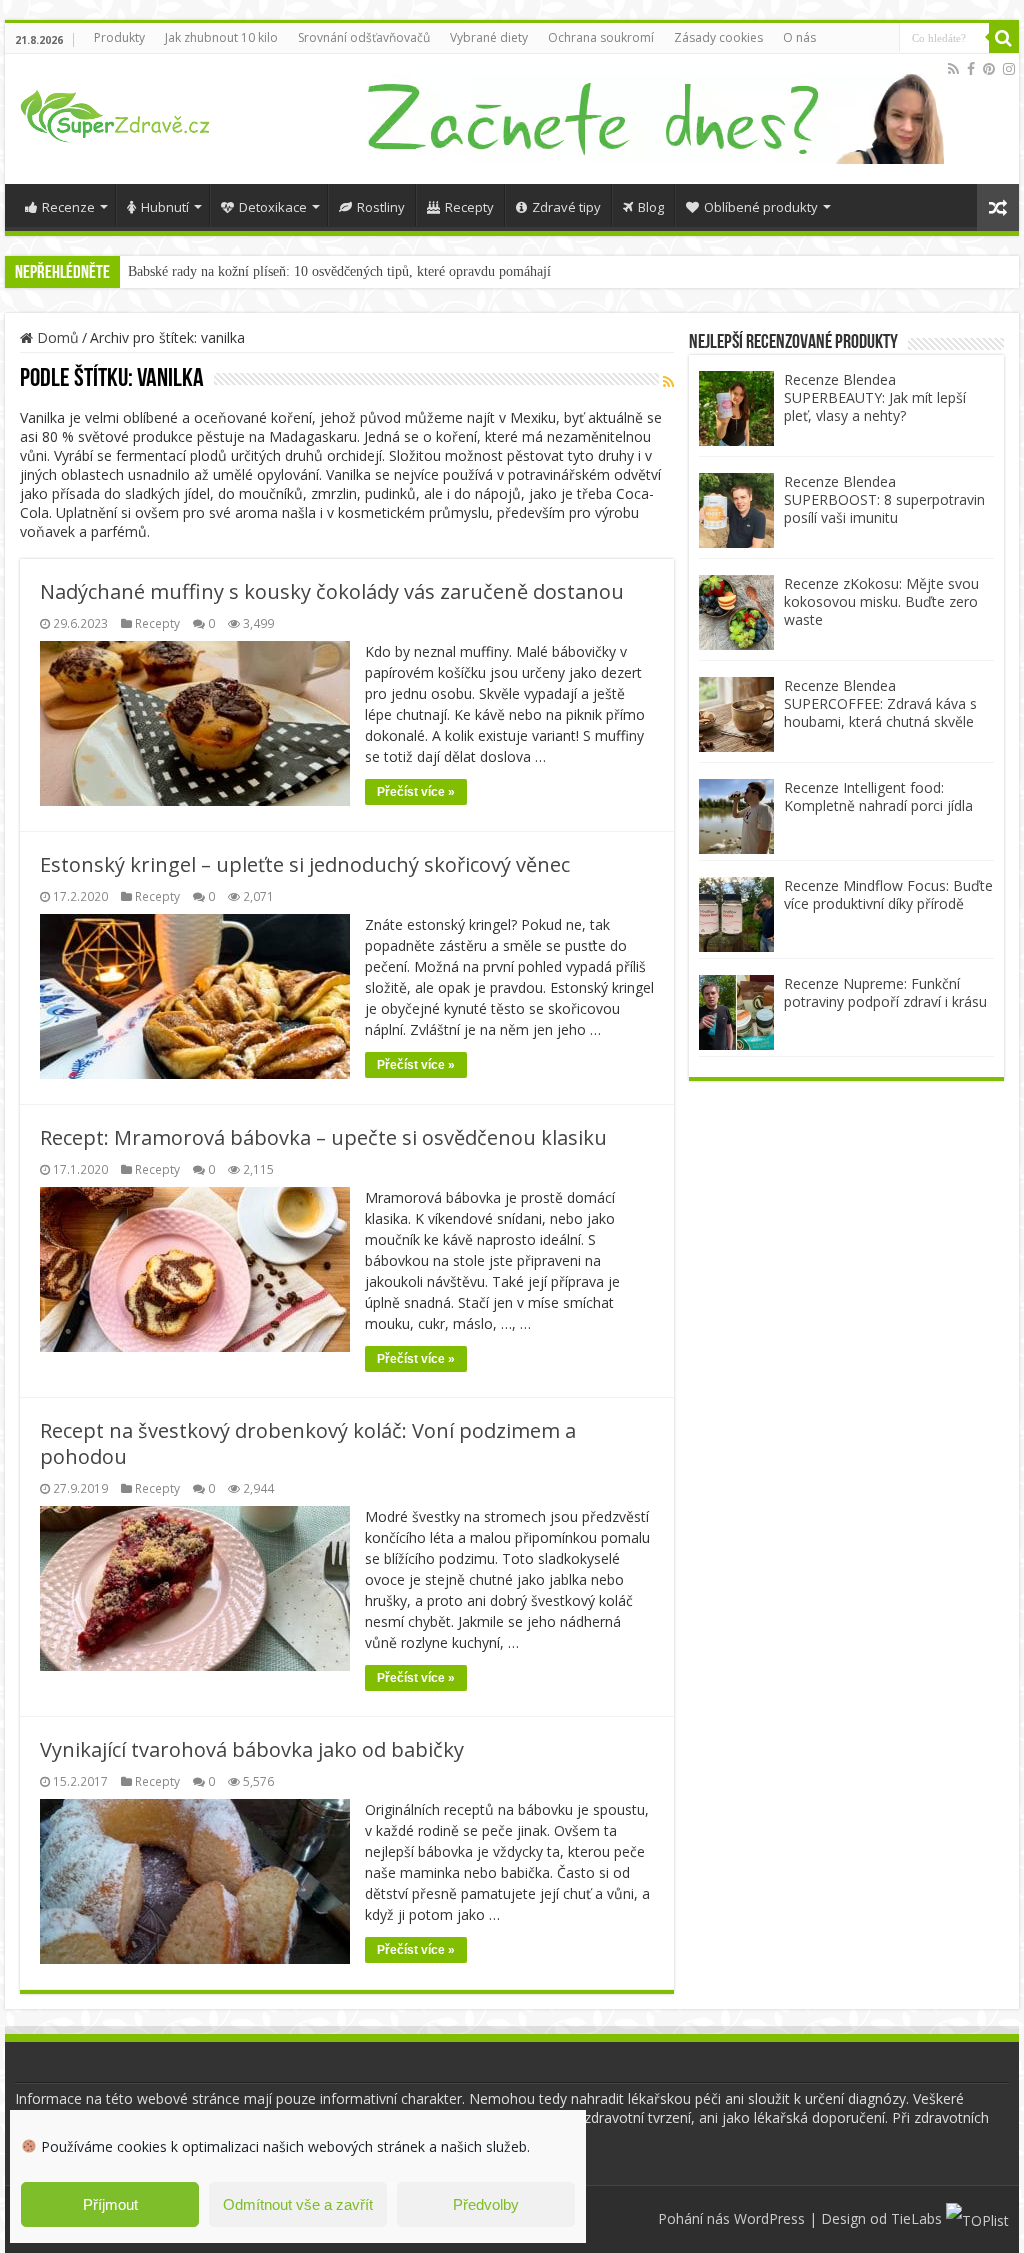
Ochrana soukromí (601, 37)
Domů (56, 337)
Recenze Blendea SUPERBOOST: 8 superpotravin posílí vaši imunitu (884, 499)
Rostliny (381, 207)
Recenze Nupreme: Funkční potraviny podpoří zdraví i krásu (885, 992)
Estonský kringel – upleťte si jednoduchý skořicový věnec (305, 864)
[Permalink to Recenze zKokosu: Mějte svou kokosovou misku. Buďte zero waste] (736, 610)
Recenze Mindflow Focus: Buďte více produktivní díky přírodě (888, 894)
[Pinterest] (989, 69)
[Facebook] (971, 69)
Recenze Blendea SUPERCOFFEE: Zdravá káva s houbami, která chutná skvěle (880, 703)
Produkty (119, 37)
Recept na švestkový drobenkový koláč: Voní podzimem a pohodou (308, 1443)
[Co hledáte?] (1004, 38)
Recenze (68, 207)
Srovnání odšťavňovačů (364, 37)
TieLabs (916, 2218)
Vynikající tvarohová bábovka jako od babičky (252, 1749)
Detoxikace (273, 207)
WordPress (769, 2218)
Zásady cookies (718, 37)
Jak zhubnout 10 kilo (221, 37)
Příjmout (110, 2204)
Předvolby (486, 2204)
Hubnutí (165, 207)
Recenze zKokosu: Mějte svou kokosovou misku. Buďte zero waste (881, 601)
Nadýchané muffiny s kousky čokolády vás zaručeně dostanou (332, 591)
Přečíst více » (416, 792)
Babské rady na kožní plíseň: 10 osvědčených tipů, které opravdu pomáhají (339, 271)
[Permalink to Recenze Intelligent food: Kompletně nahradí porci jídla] (736, 814)
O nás (799, 37)
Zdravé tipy (566, 207)
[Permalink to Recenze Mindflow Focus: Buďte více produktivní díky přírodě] (736, 912)
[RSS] (668, 381)
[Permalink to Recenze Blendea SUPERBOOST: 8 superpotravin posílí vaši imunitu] (736, 508)
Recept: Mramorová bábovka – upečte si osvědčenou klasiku (323, 1137)
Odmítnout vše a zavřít (298, 2204)
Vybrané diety (489, 37)
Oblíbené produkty (761, 207)
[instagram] (1009, 69)
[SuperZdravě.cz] (115, 113)
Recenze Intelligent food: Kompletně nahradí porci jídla (878, 796)
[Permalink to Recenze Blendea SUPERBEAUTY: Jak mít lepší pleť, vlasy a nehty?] (736, 406)
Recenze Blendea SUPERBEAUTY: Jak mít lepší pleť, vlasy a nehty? (875, 397)
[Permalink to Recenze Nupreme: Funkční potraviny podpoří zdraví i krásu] (736, 1010)
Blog (651, 207)
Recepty (469, 207)
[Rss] (953, 69)
